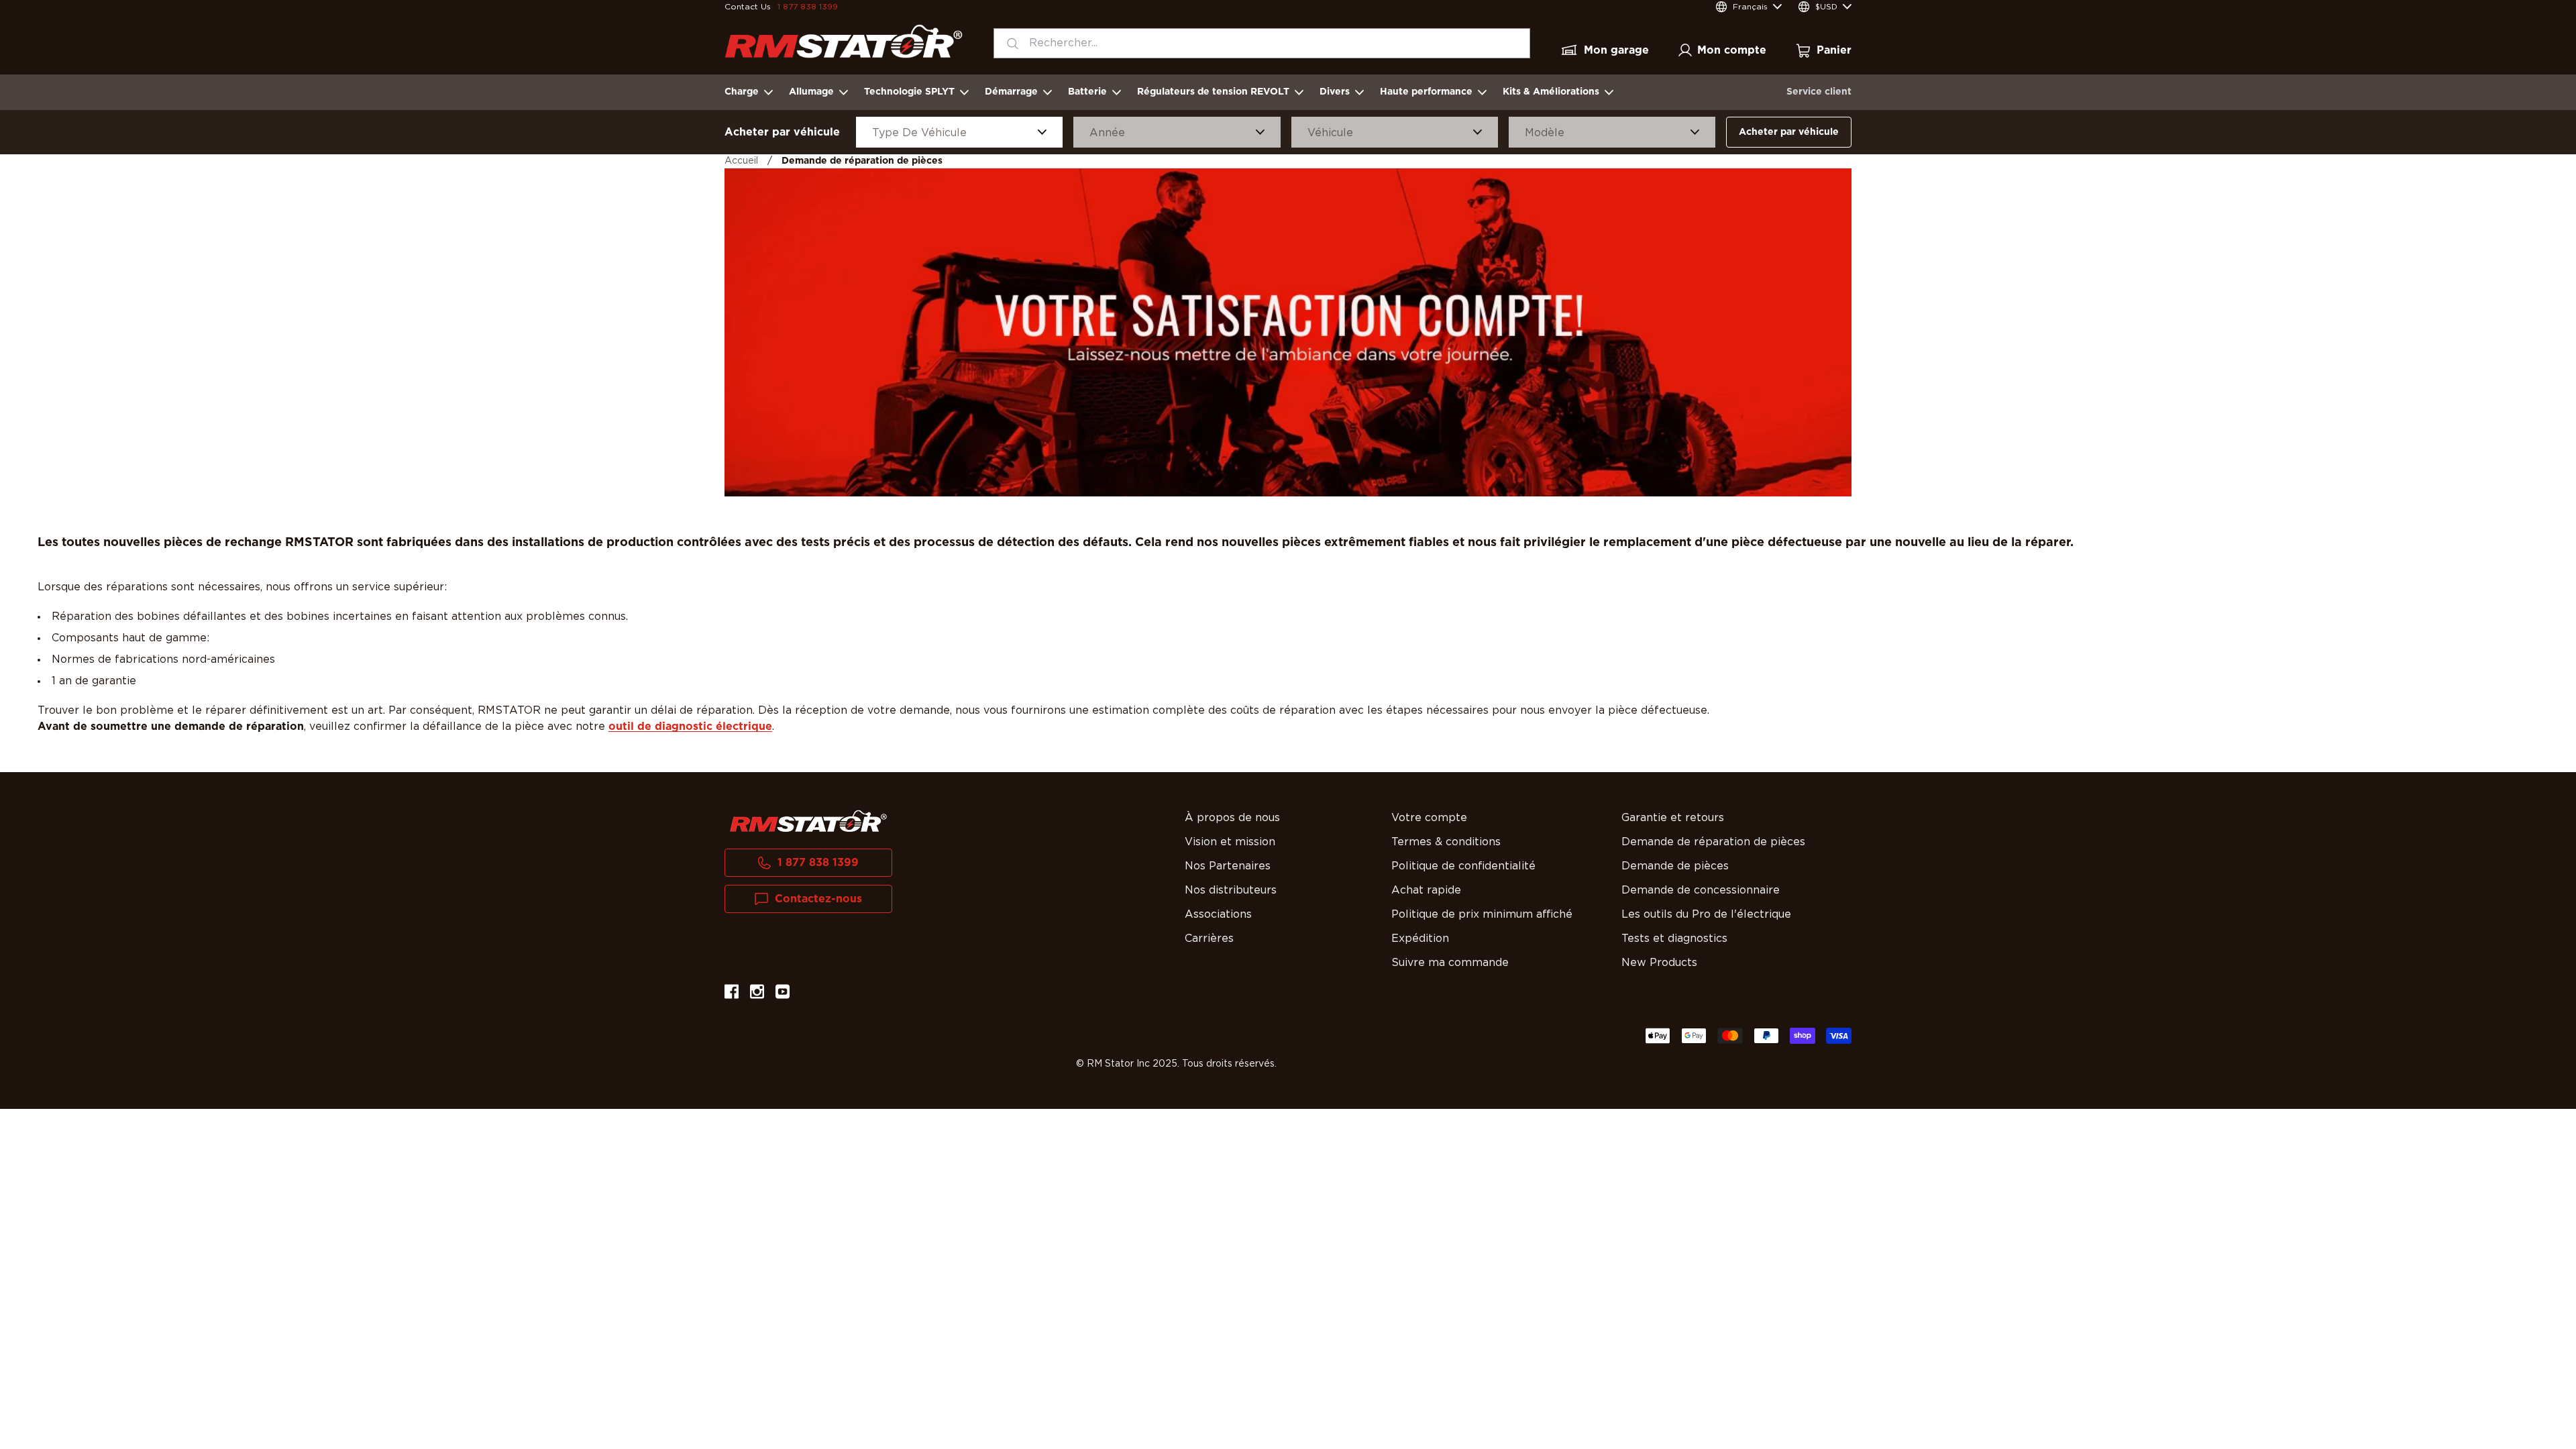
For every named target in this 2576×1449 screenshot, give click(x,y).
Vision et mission (1230, 842)
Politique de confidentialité (1463, 866)
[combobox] (1262, 43)
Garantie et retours (1673, 818)
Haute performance (1426, 92)
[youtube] (783, 994)
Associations (1218, 914)
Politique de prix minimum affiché (1482, 914)
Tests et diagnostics (1674, 938)
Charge (742, 92)
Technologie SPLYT (909, 92)
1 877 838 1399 (808, 7)
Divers (1335, 92)
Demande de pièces (1675, 866)
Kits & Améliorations (1551, 92)
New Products (1659, 963)
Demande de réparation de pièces (1713, 842)
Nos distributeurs (1231, 890)
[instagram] (757, 994)
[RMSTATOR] (844, 41)
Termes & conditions (1446, 842)
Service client (1819, 92)
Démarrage (1011, 92)
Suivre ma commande (1450, 963)
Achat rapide (1426, 890)
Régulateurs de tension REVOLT (1213, 92)
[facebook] (732, 994)
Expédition (1420, 938)
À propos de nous (1232, 818)
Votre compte (1429, 818)
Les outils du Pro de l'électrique (1706, 914)
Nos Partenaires (1228, 866)
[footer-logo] (808, 821)
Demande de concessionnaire (1701, 890)
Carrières (1209, 938)
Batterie (1087, 92)
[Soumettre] (1009, 43)
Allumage (811, 92)
